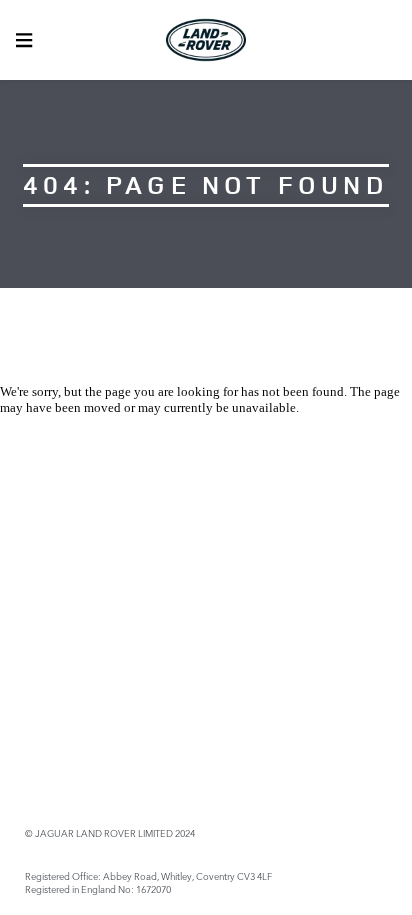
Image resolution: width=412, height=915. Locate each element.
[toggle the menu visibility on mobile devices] (24, 40)
